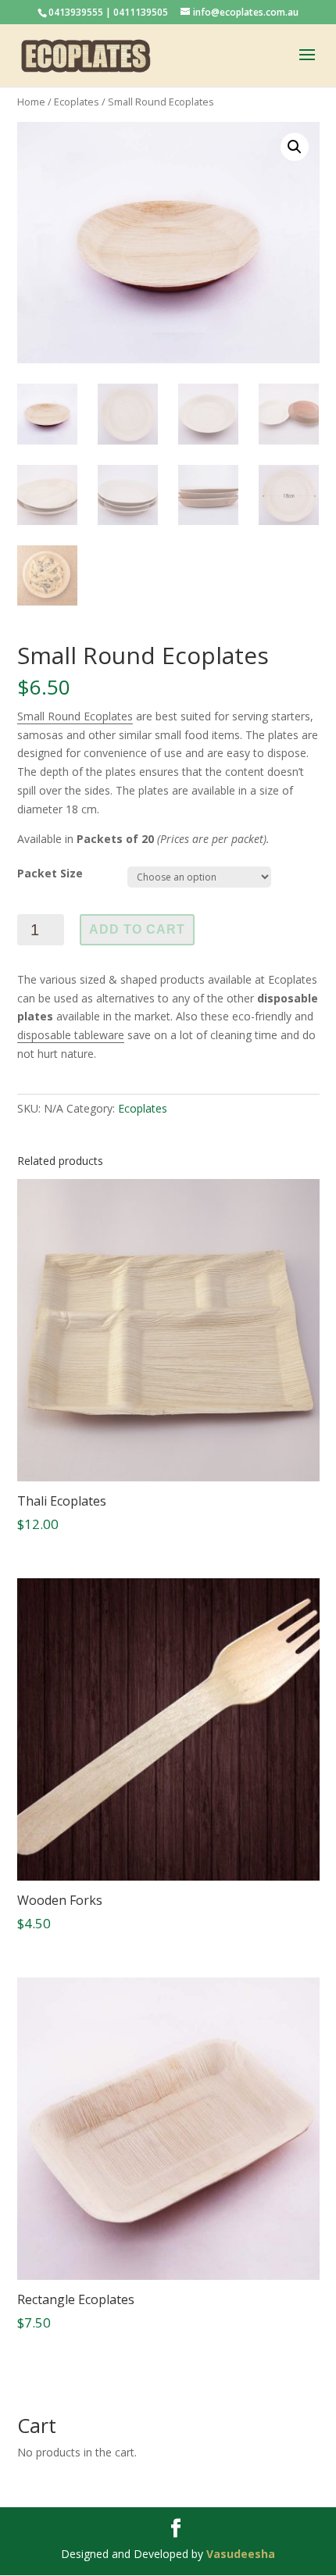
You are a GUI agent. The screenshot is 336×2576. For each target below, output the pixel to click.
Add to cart (137, 929)
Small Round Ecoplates (75, 716)
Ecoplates (77, 102)
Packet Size (50, 873)
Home (31, 102)
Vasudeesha (241, 2554)
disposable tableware (71, 1035)
